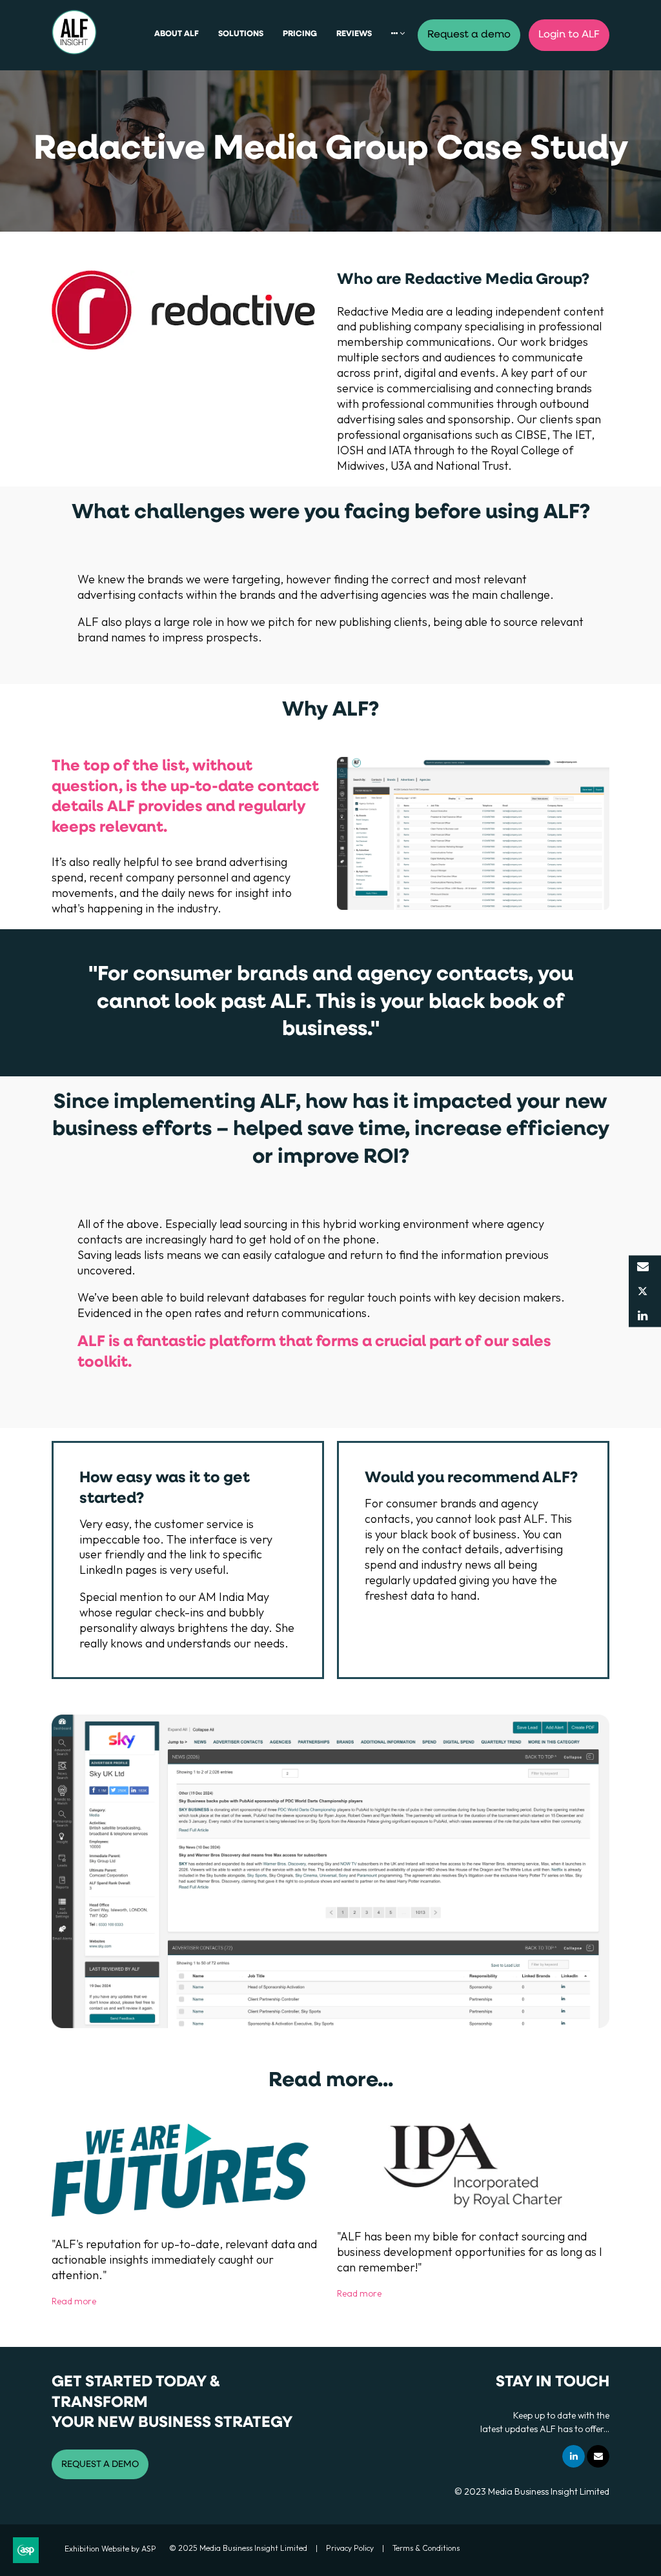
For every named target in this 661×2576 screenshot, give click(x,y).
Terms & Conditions (426, 2548)
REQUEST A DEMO (100, 2465)
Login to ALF (569, 35)
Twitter (643, 1292)
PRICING (300, 34)
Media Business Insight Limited (549, 2491)
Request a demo (469, 35)
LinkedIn (643, 1316)
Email (643, 1267)
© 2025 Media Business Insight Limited (238, 2548)
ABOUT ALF (177, 34)
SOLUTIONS (241, 34)
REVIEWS (354, 34)
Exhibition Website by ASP (110, 2549)
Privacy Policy (350, 2548)
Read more (74, 2301)
